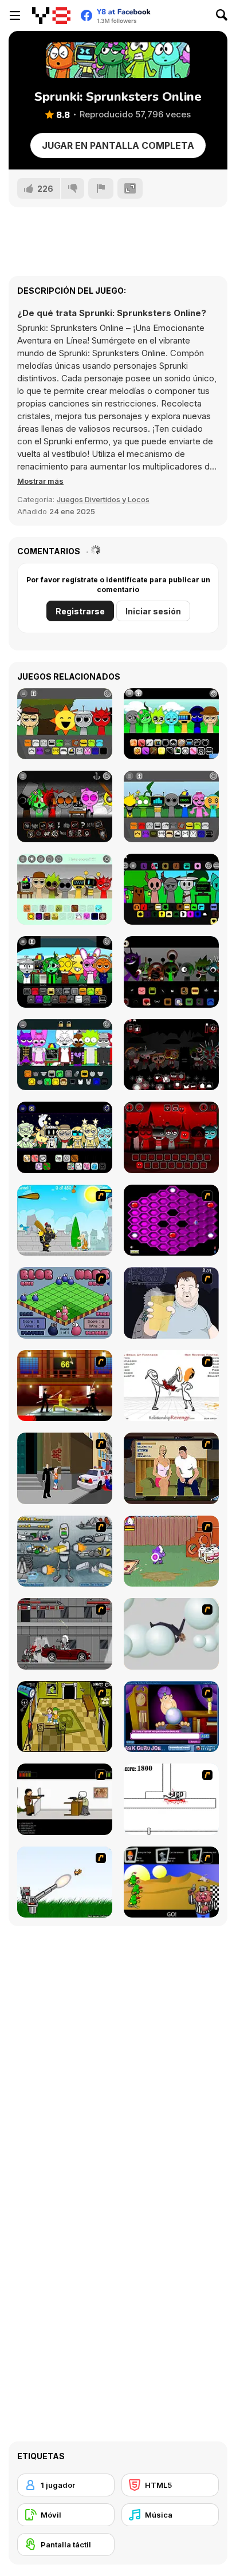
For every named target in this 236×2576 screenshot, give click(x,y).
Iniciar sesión (153, 611)
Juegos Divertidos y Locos (103, 499)
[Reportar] (101, 188)
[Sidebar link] (15, 15)
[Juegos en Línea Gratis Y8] (51, 15)
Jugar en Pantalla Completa (118, 145)
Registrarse (80, 611)
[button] (40, 481)
